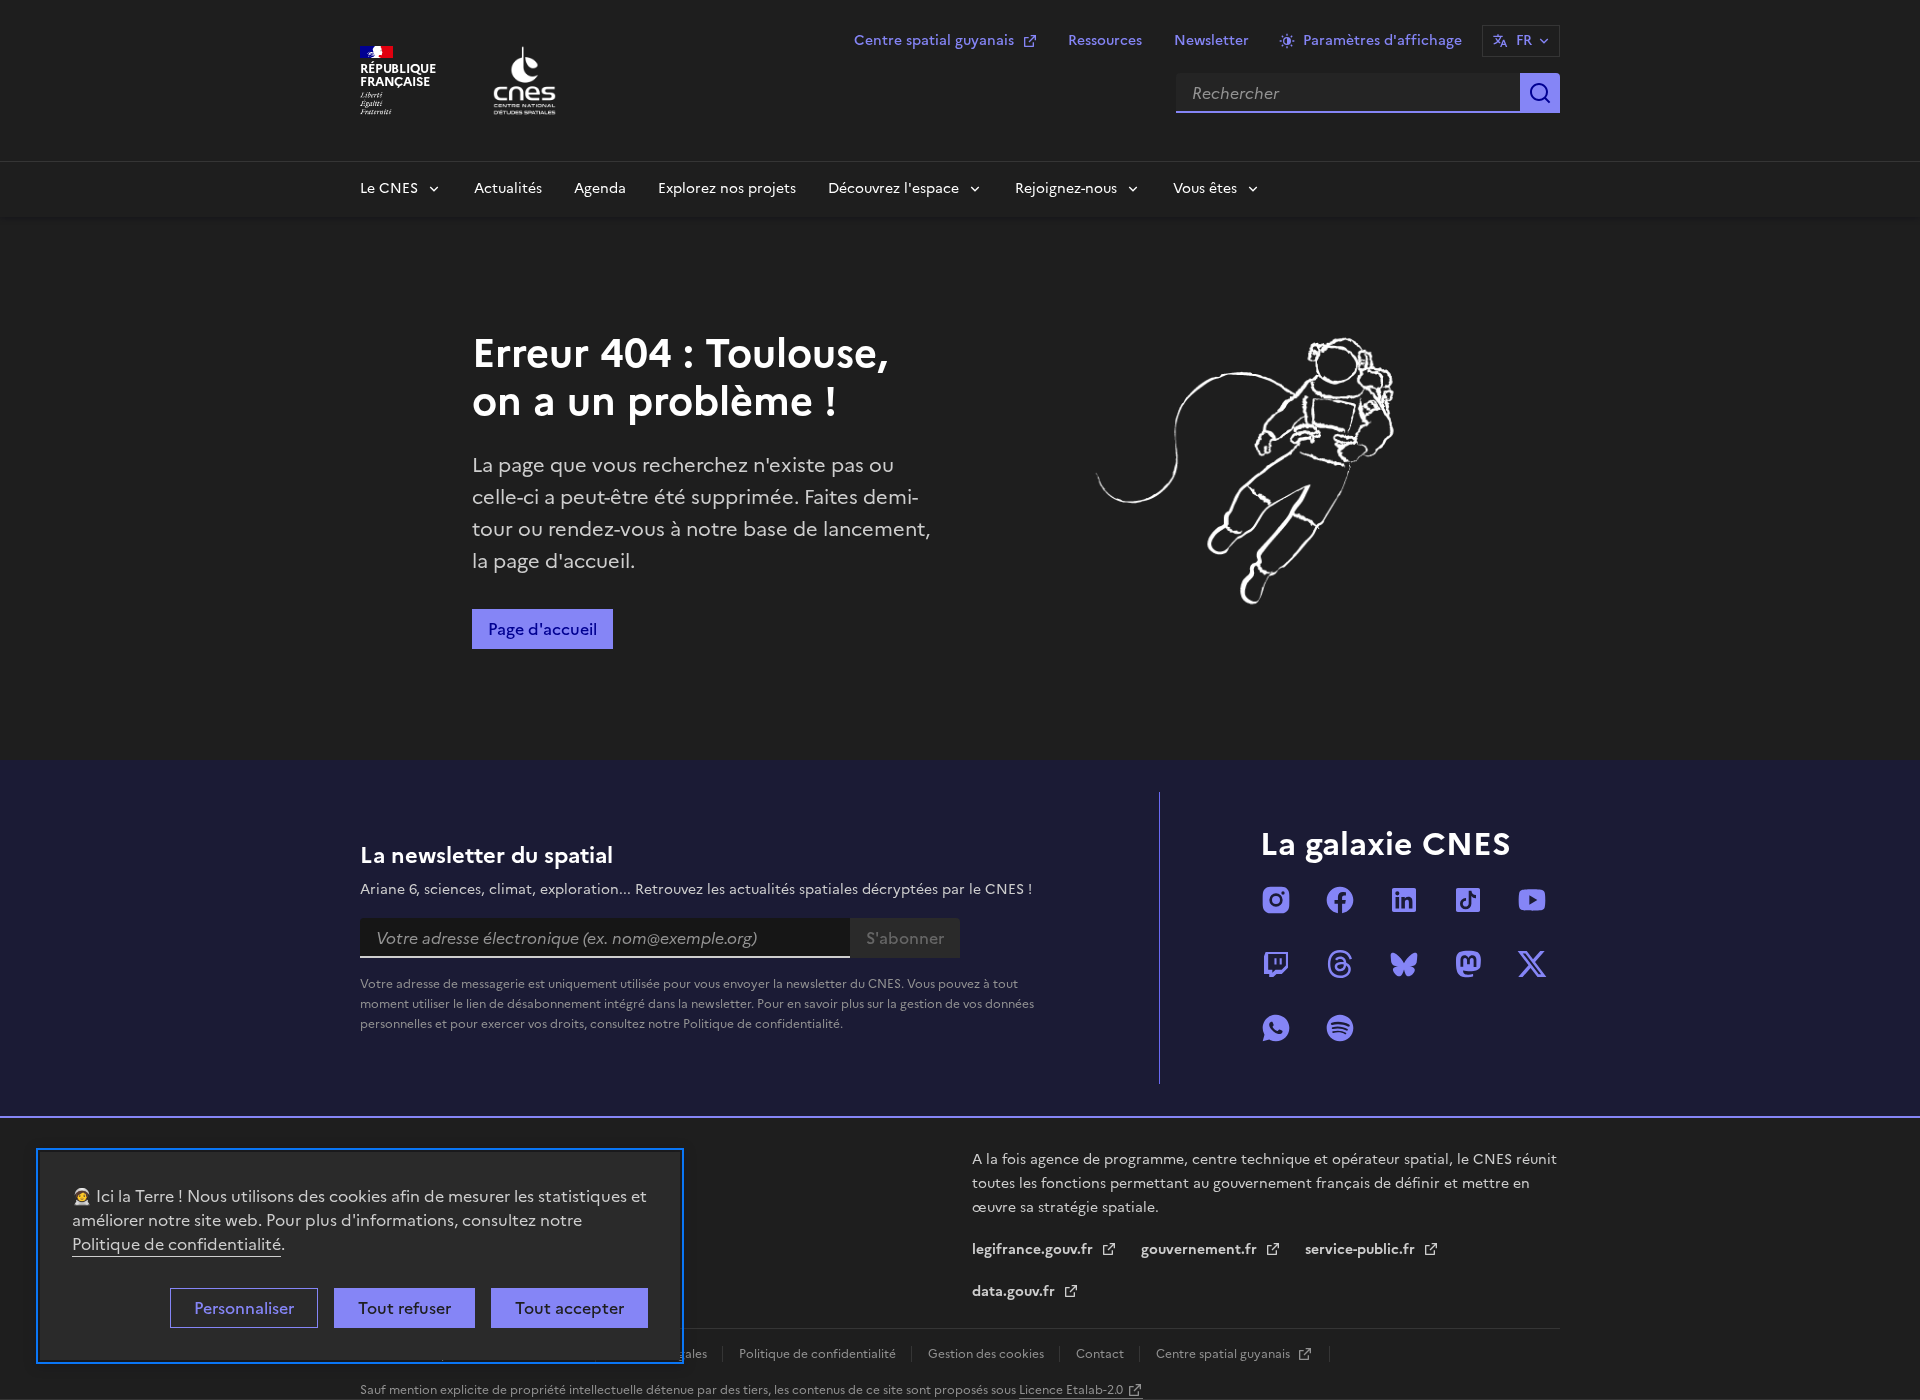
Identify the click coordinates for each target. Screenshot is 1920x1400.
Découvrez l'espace (893, 188)
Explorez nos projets (727, 188)
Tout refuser (404, 1308)
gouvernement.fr (1201, 1249)
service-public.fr (1362, 1249)
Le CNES (389, 188)
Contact (1101, 1354)
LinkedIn (1404, 900)
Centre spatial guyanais (934, 40)
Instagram (1276, 900)
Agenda (600, 188)
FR (1524, 40)
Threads (1340, 964)
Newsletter (1211, 40)
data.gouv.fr (1015, 1291)
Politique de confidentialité (176, 1244)
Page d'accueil (542, 629)
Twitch (1276, 964)
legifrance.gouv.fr (1034, 1249)
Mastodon (1468, 964)
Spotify (1340, 1028)
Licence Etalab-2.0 (1071, 1390)
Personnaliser (244, 1308)
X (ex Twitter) (1532, 964)
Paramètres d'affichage (1382, 40)
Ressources (1105, 40)
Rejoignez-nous (1066, 188)
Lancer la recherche (1540, 93)
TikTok (1468, 900)
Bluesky (1404, 964)
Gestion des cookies (987, 1354)
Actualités (508, 188)
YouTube (1532, 900)
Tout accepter (569, 1308)
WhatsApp (1276, 1028)
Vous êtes (1205, 188)
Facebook (1340, 900)
